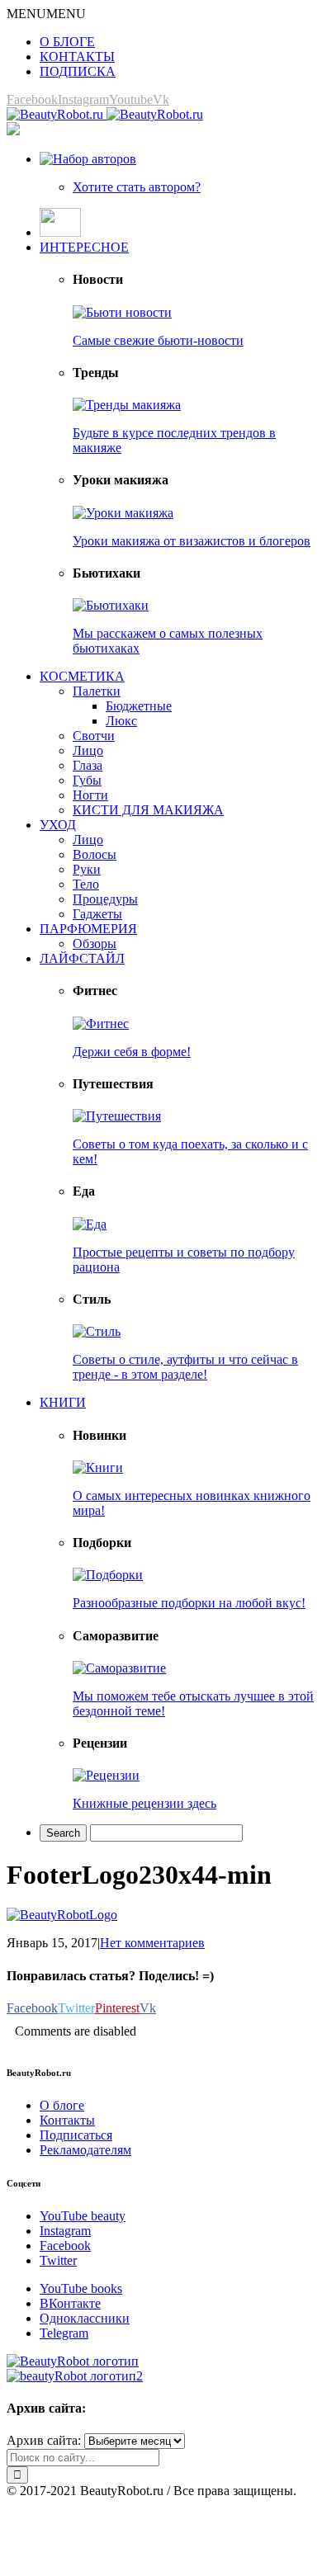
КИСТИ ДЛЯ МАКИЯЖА (148, 810)
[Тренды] (127, 405)
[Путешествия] (117, 1116)
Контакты (67, 2120)
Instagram (65, 2231)
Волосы (95, 854)
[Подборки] (108, 1575)
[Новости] (122, 312)
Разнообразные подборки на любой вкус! (189, 1603)
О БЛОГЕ (67, 42)
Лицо (88, 750)
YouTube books (81, 2288)
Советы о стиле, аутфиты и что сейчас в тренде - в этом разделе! (185, 1367)
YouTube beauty (83, 2216)
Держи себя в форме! (132, 1052)
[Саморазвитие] (119, 1668)
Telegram (64, 2333)
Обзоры (95, 944)
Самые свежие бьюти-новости (158, 340)
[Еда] (90, 1224)
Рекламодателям (85, 2150)
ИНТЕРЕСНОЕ (84, 247)
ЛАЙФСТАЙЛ (82, 958)
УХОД (58, 825)
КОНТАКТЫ (77, 57)
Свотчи (94, 736)
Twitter (58, 2260)
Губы (87, 780)
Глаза (88, 765)
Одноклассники (85, 2318)
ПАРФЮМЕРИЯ (88, 929)
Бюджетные (139, 706)
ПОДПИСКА (78, 71)
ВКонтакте (70, 2303)
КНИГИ (63, 1402)
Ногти (90, 795)
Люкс (121, 721)
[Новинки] (98, 1467)
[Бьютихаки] (111, 605)
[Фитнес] (101, 1024)
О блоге (62, 2105)
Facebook (65, 2246)
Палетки (97, 691)
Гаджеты (97, 914)
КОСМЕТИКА (82, 676)
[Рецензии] (106, 1775)
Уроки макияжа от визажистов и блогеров (192, 541)
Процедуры (105, 899)
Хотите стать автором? (137, 187)
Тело (86, 884)
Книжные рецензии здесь (144, 1803)
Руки (87, 869)
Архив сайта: (44, 2440)
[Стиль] (97, 1331)
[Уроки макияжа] (123, 513)
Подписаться (76, 2135)
